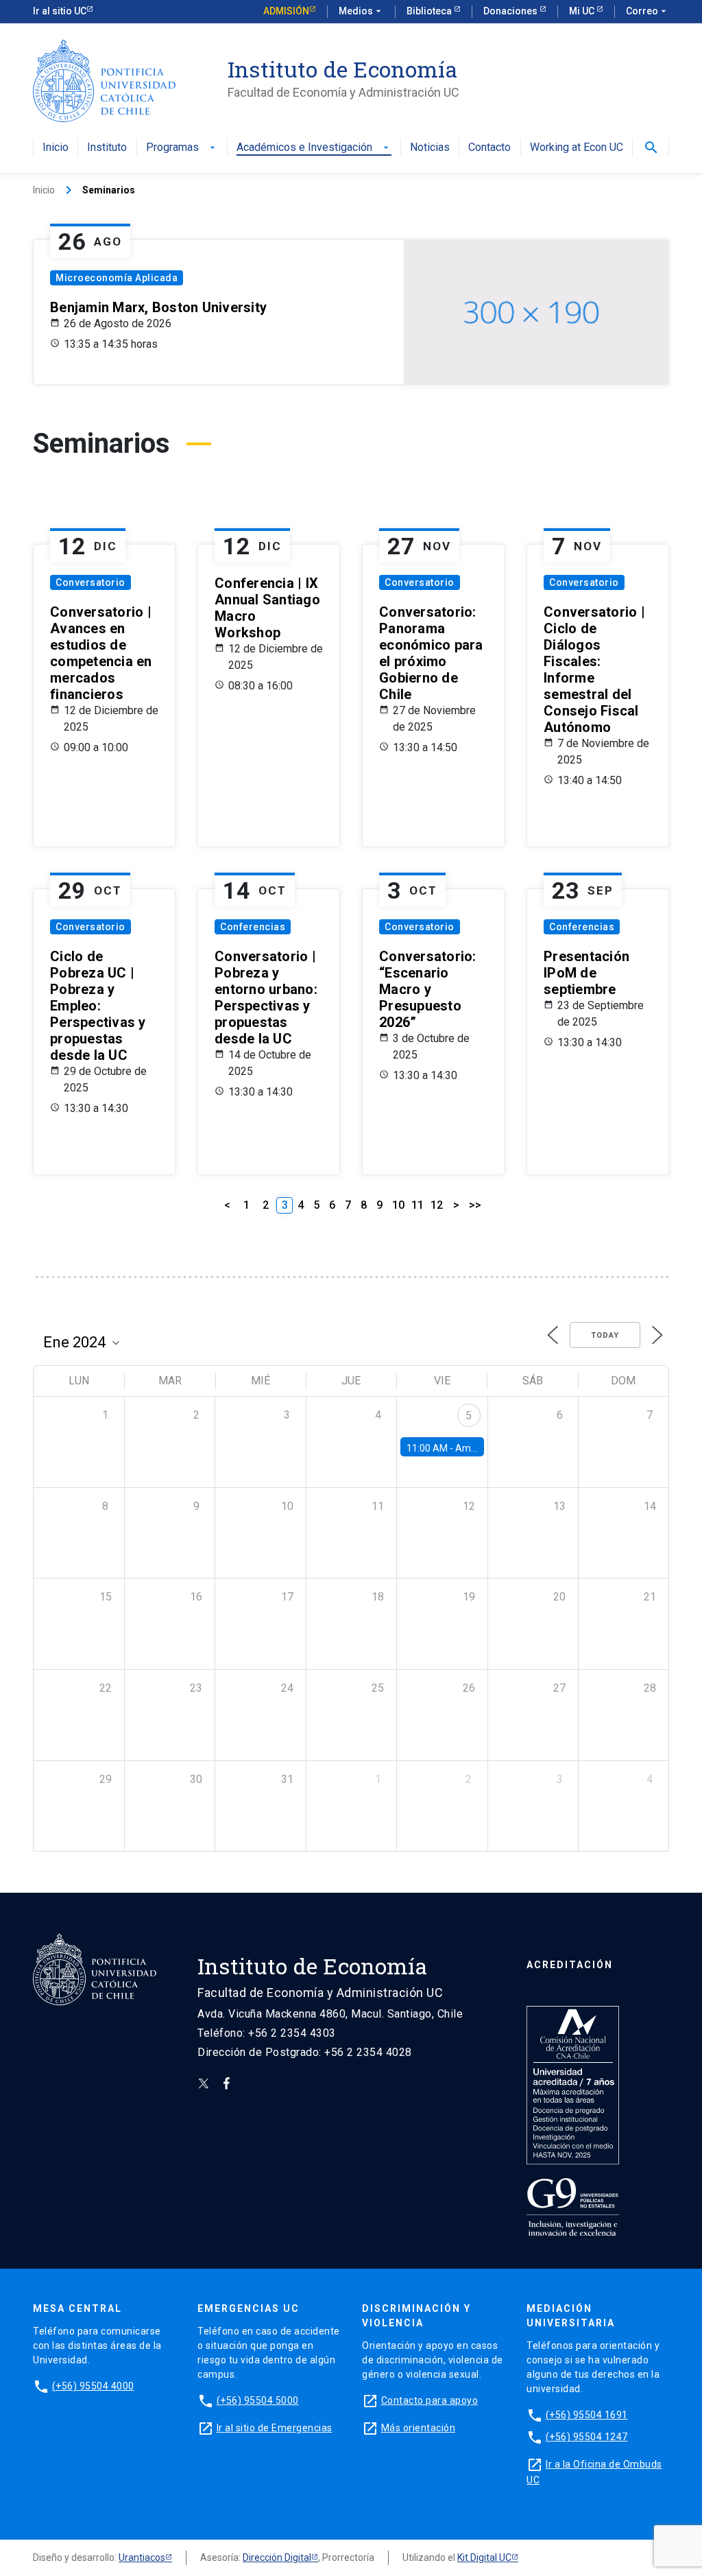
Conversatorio (90, 582)
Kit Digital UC (484, 2557)
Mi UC (583, 11)
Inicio (56, 148)
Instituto (107, 148)
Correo (647, 11)
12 (437, 1205)
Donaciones (511, 11)
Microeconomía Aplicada (117, 278)
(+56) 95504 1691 (587, 2415)
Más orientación (419, 2428)
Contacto (489, 148)
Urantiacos (142, 2557)
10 (398, 1205)
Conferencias (253, 927)
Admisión (286, 11)
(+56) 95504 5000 (258, 2400)
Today (605, 1335)
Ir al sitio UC (60, 11)
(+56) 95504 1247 (587, 2437)
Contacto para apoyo (430, 2400)
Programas (182, 148)
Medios (361, 11)
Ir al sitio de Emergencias (275, 2428)
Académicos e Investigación (314, 148)
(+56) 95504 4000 (93, 2386)
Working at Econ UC (577, 148)
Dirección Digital (277, 2557)
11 (417, 1205)
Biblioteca (430, 11)
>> (475, 1205)
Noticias (430, 148)
